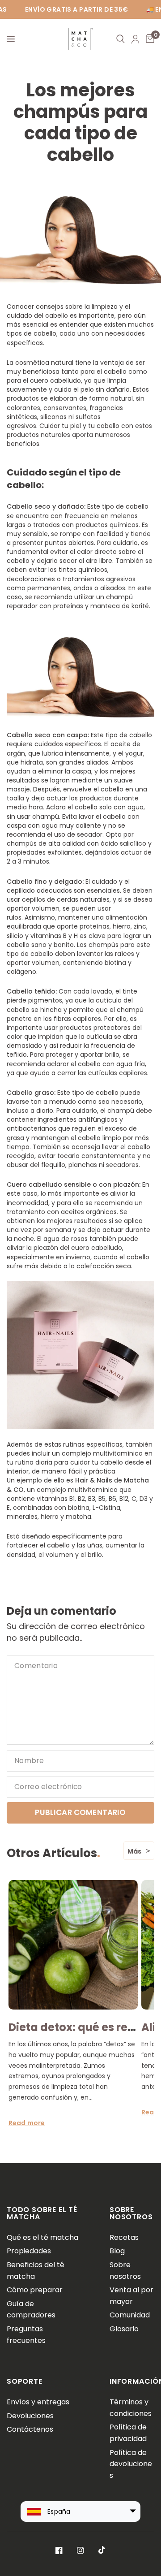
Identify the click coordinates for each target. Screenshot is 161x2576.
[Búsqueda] (121, 39)
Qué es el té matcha (42, 2237)
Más (134, 1851)
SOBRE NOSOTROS (131, 2213)
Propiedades (29, 2251)
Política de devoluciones (131, 2464)
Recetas (124, 2237)
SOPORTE (25, 2381)
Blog (117, 2251)
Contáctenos (30, 2429)
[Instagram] (80, 2550)
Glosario (124, 2329)
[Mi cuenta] (135, 39)
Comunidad (130, 2315)
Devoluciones (30, 2416)
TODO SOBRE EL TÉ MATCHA (42, 2213)
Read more (27, 2122)
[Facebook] (59, 2550)
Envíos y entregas (38, 2402)
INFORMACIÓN (132, 2381)
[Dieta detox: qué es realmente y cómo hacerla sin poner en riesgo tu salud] (73, 1945)
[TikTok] (102, 2550)
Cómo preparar (35, 2290)
